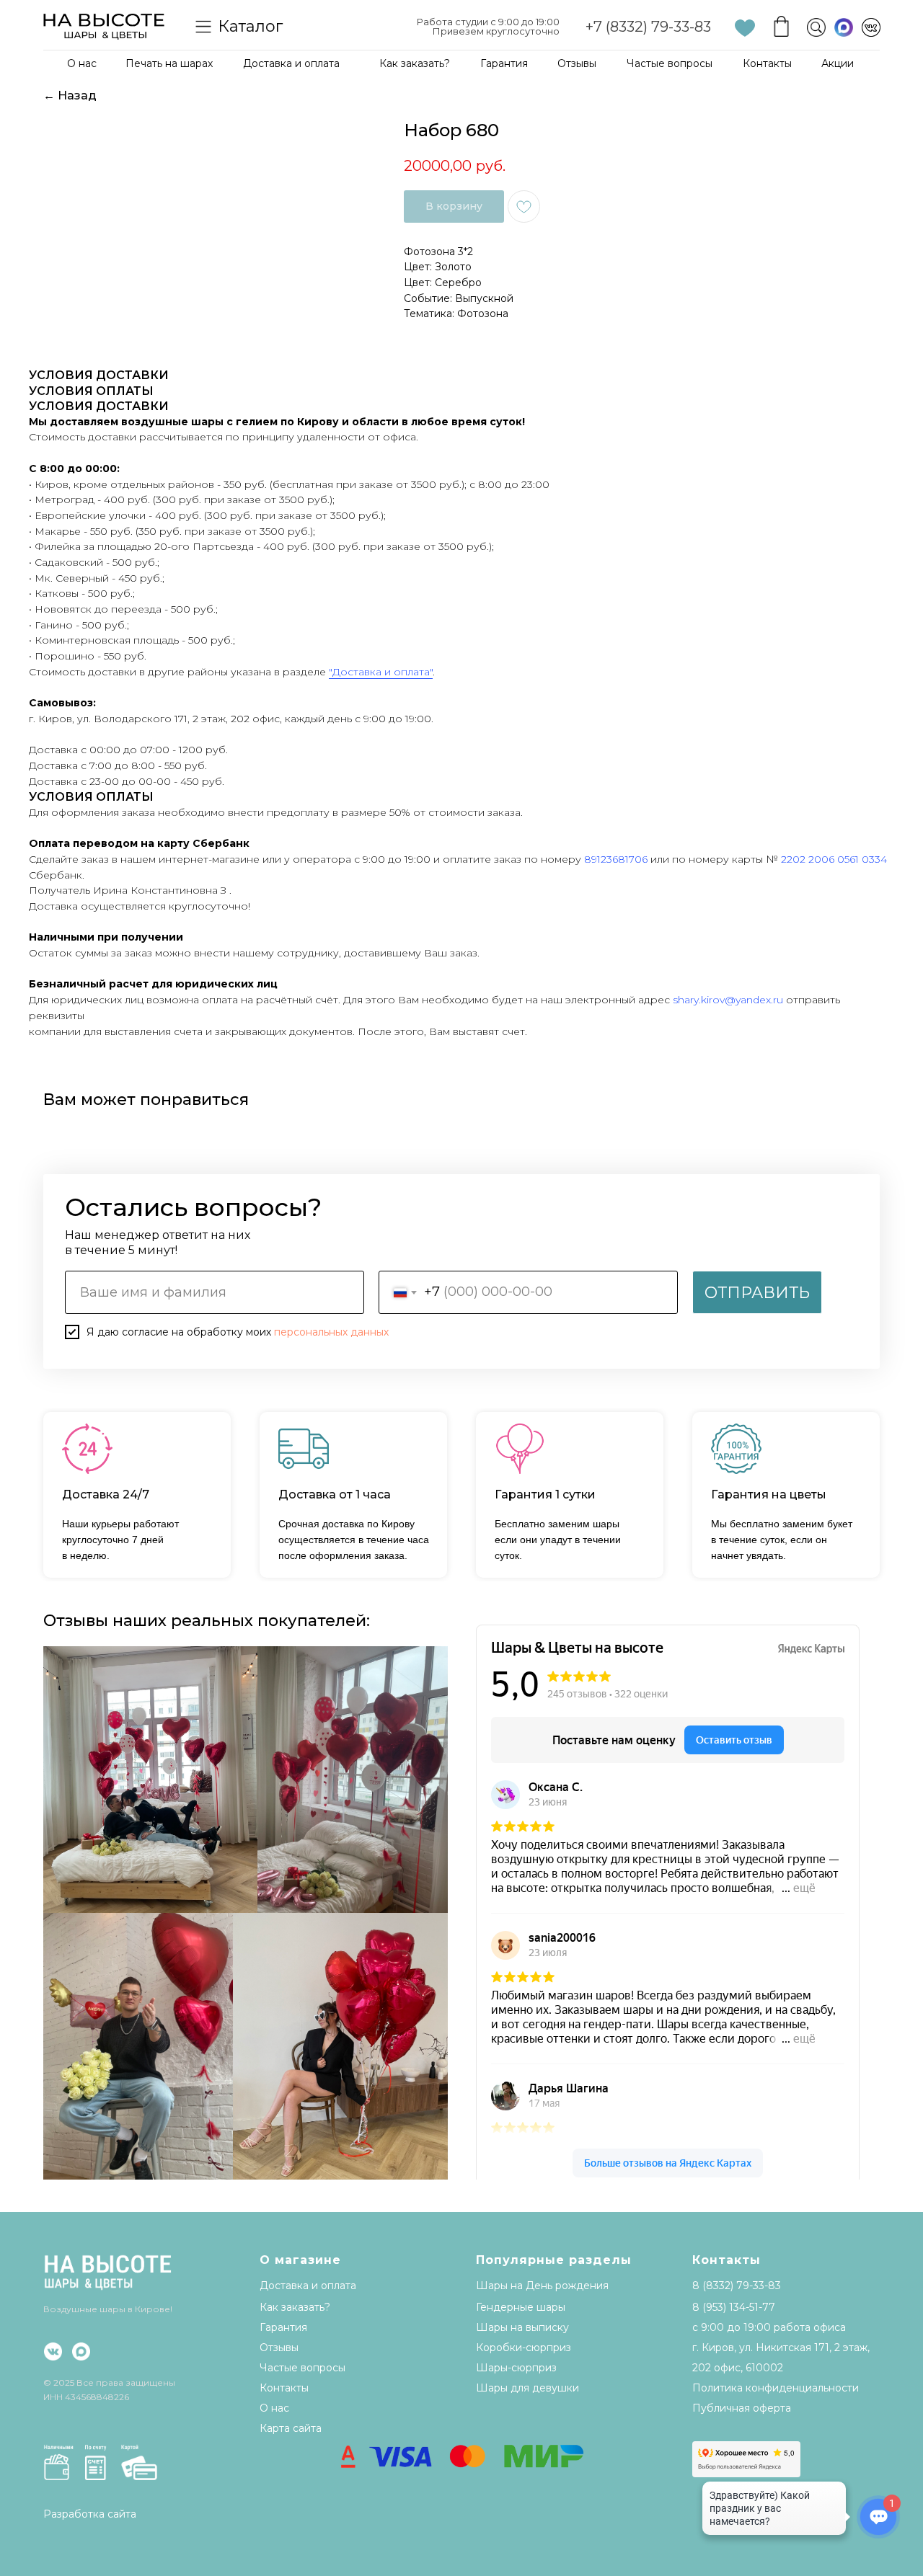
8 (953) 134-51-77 (734, 2307)
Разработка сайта (90, 2514)
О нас (82, 63)
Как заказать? (415, 63)
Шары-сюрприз (516, 2368)
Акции (838, 63)
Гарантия (504, 63)
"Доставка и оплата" (381, 672)
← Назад (70, 96)
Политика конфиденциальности (776, 2388)
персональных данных (331, 1332)
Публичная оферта (742, 2408)
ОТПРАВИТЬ (757, 1293)
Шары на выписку (522, 2327)
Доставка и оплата (291, 63)
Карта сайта (291, 2428)
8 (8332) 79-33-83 (737, 2286)
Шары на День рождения (542, 2286)
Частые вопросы (670, 63)
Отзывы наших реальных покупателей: (207, 1621)
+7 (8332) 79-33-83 (648, 27)
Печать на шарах (169, 63)
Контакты (767, 63)
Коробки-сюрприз (524, 2348)
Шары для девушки (527, 2388)
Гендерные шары (521, 2307)
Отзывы (577, 63)
